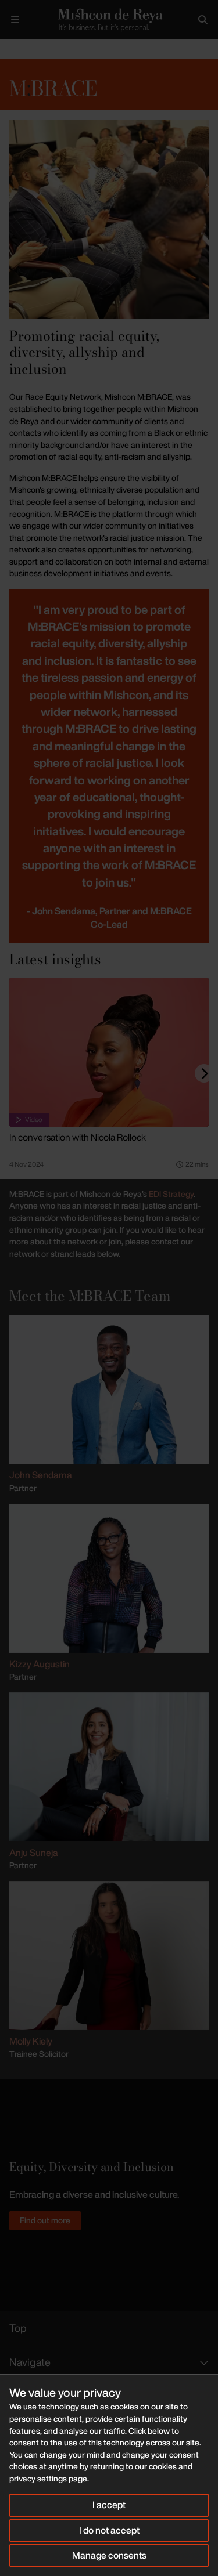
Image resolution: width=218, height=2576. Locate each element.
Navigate (30, 2362)
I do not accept (109, 2530)
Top (18, 2328)
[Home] (109, 20)
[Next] (204, 1073)
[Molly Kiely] (109, 1954)
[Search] (203, 20)
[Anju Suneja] (109, 1765)
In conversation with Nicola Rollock (78, 1137)
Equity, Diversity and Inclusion (116, 49)
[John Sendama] (109, 1388)
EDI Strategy (171, 1194)
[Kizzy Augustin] (109, 1577)
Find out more (45, 2220)
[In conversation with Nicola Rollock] (109, 1052)
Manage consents (109, 2555)
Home (9, 49)
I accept (109, 2505)
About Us (44, 49)
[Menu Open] (15, 20)
